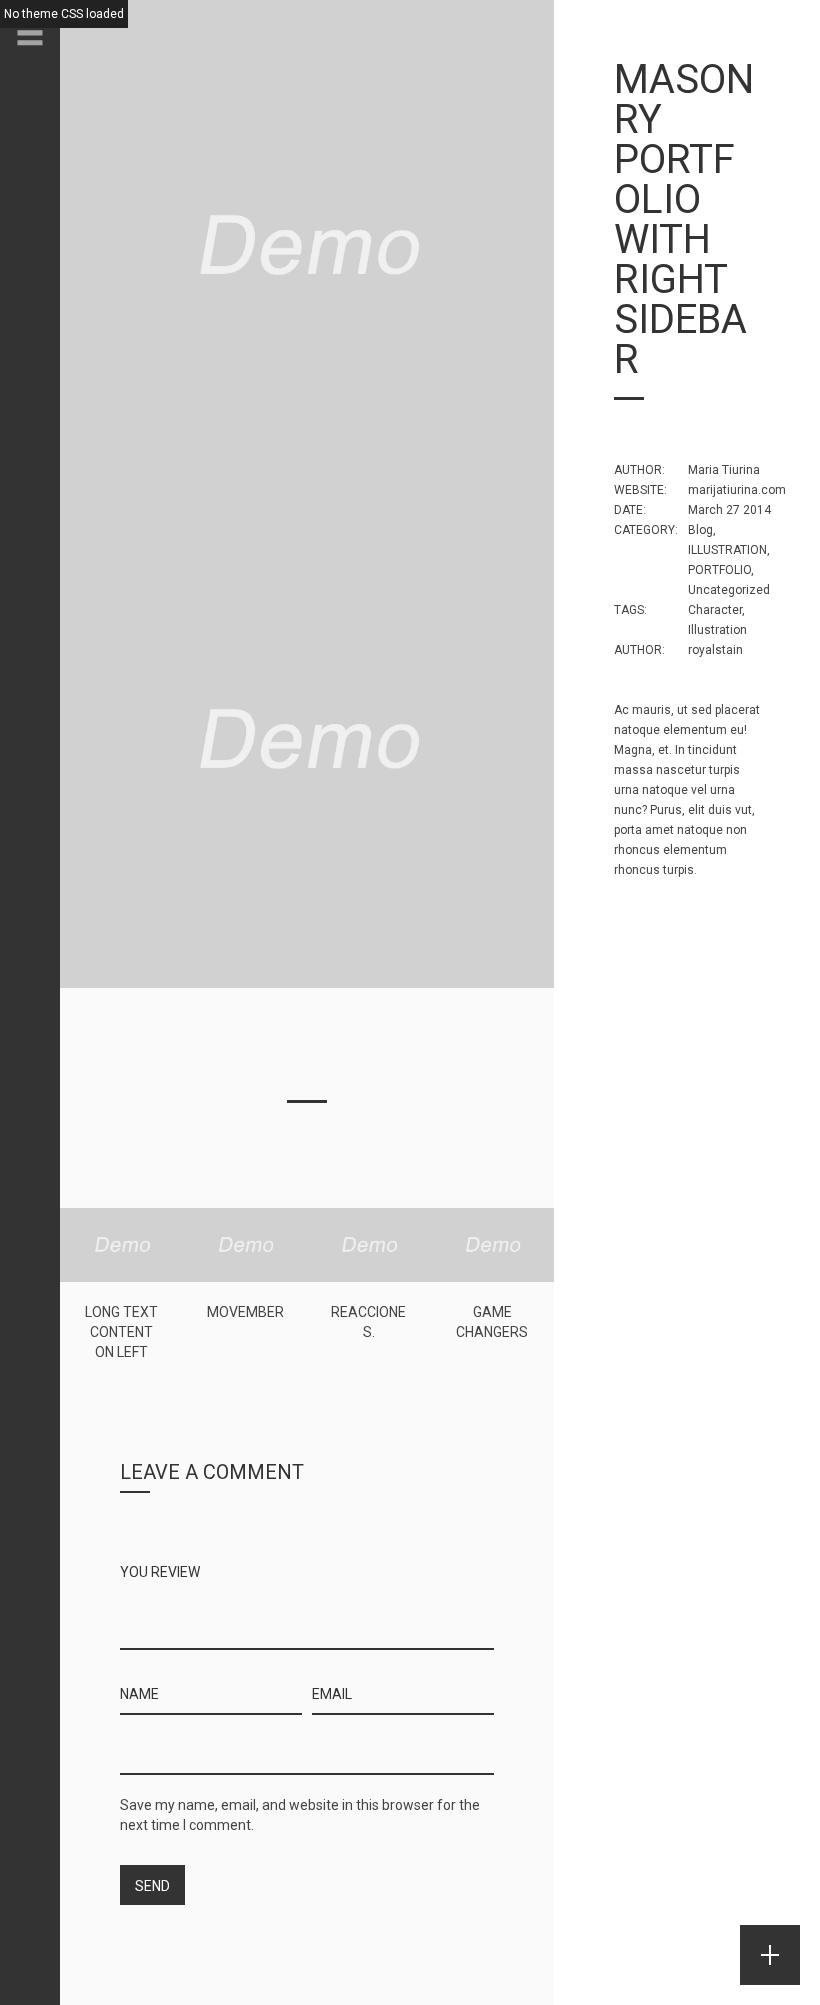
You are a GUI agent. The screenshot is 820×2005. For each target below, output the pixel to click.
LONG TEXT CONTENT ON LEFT (121, 1332)
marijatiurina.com (737, 490)
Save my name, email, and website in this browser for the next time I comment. (300, 1815)
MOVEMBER (245, 1312)
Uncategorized (729, 590)
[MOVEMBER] (246, 1244)
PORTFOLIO (719, 570)
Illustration (717, 630)
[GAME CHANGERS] (493, 1244)
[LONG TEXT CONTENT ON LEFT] (122, 1244)
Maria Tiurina (724, 470)
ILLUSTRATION (727, 550)
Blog (700, 530)
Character (715, 610)
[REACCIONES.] (369, 1244)
